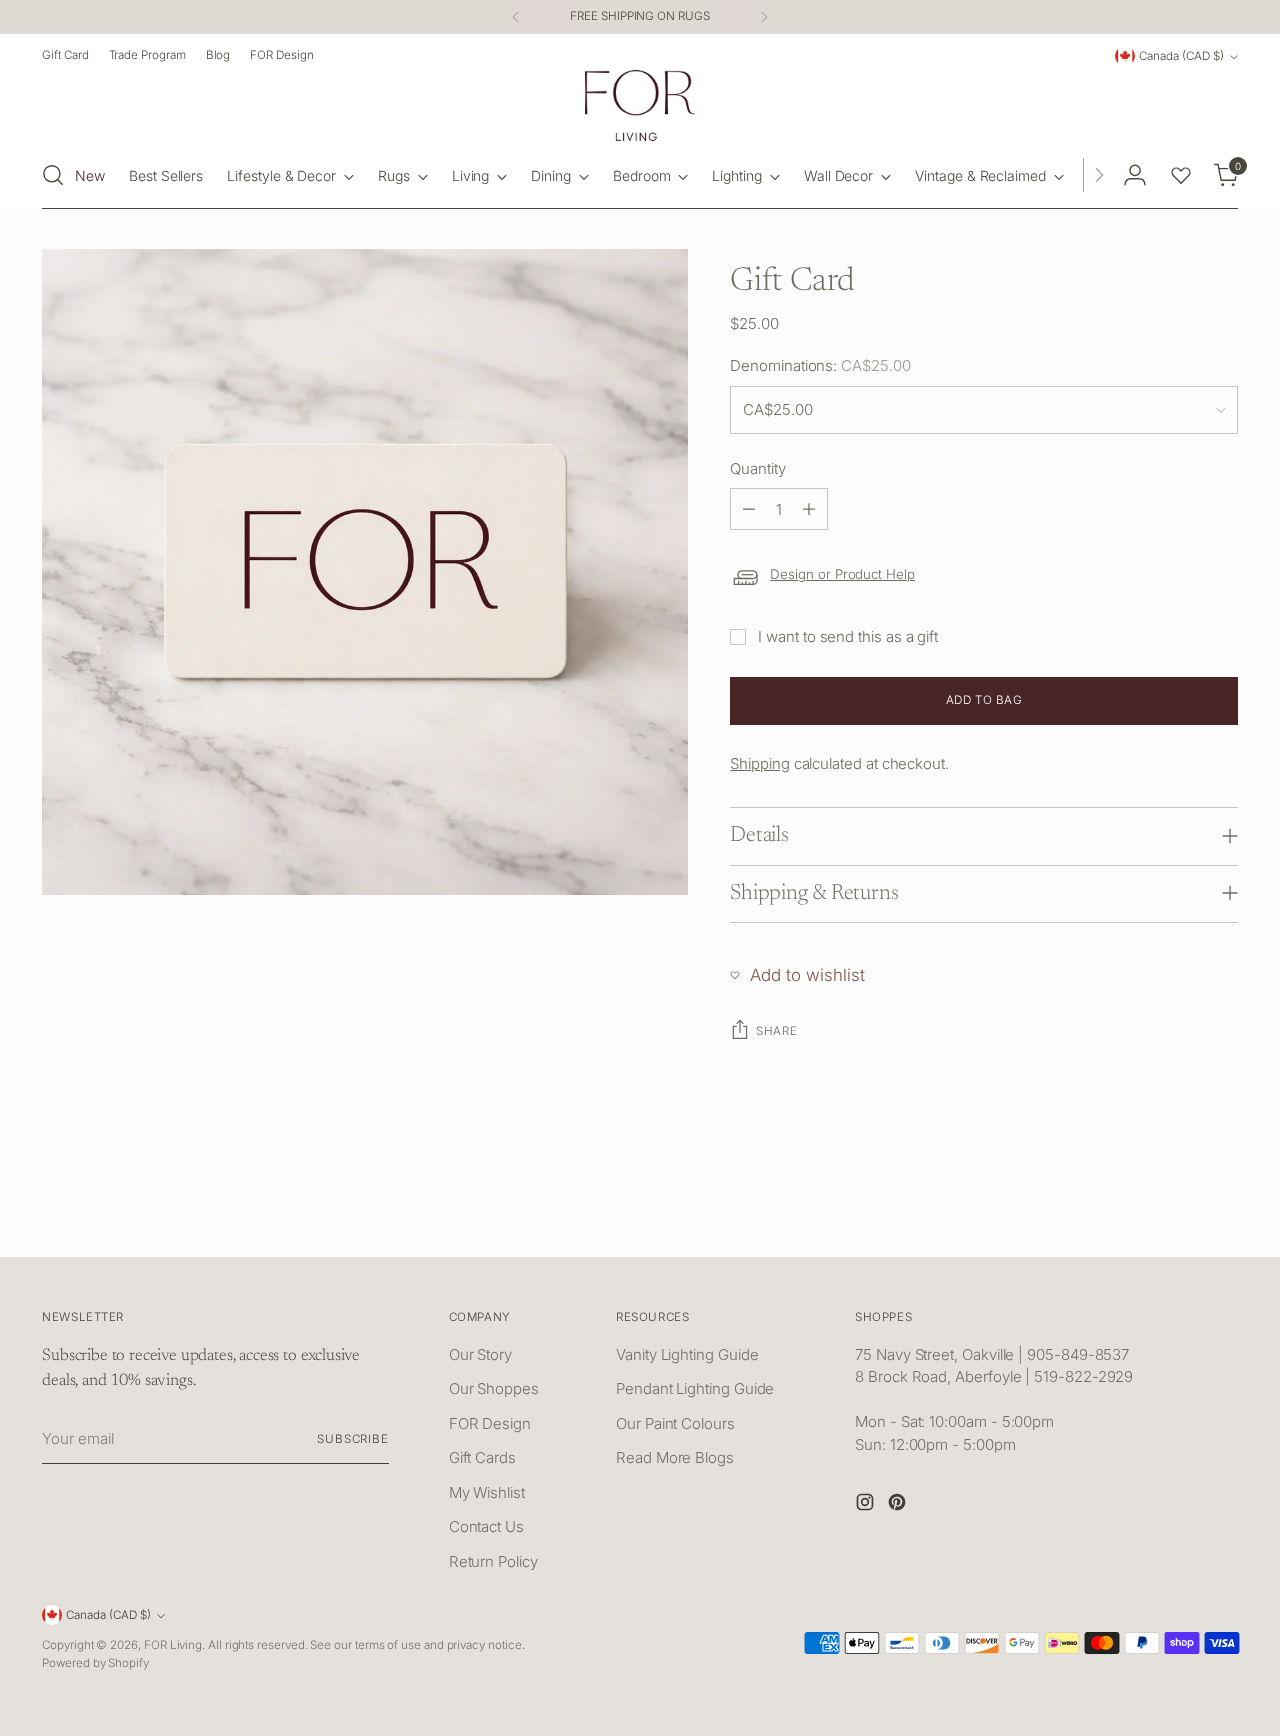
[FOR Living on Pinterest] (899, 1505)
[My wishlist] (1181, 175)
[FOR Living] (640, 105)
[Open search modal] (53, 175)
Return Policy (493, 1561)
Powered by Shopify (95, 1663)
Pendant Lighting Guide (695, 1388)
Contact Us (486, 1526)
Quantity (757, 468)
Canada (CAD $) (1181, 56)
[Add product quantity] (809, 509)
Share (776, 1031)
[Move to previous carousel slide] (1175, 1220)
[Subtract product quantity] (749, 509)
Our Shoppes (494, 1388)
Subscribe (353, 1439)
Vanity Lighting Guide (687, 1354)
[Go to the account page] (1135, 175)
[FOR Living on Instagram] (867, 1505)
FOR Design (490, 1423)
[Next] (764, 17)
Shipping (759, 763)
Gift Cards (482, 1457)
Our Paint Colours (675, 1423)
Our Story (480, 1354)
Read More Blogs (675, 1457)
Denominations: (820, 365)
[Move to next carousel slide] (1221, 1219)
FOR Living (173, 1645)
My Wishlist (487, 1492)
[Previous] (516, 17)
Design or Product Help (842, 574)
